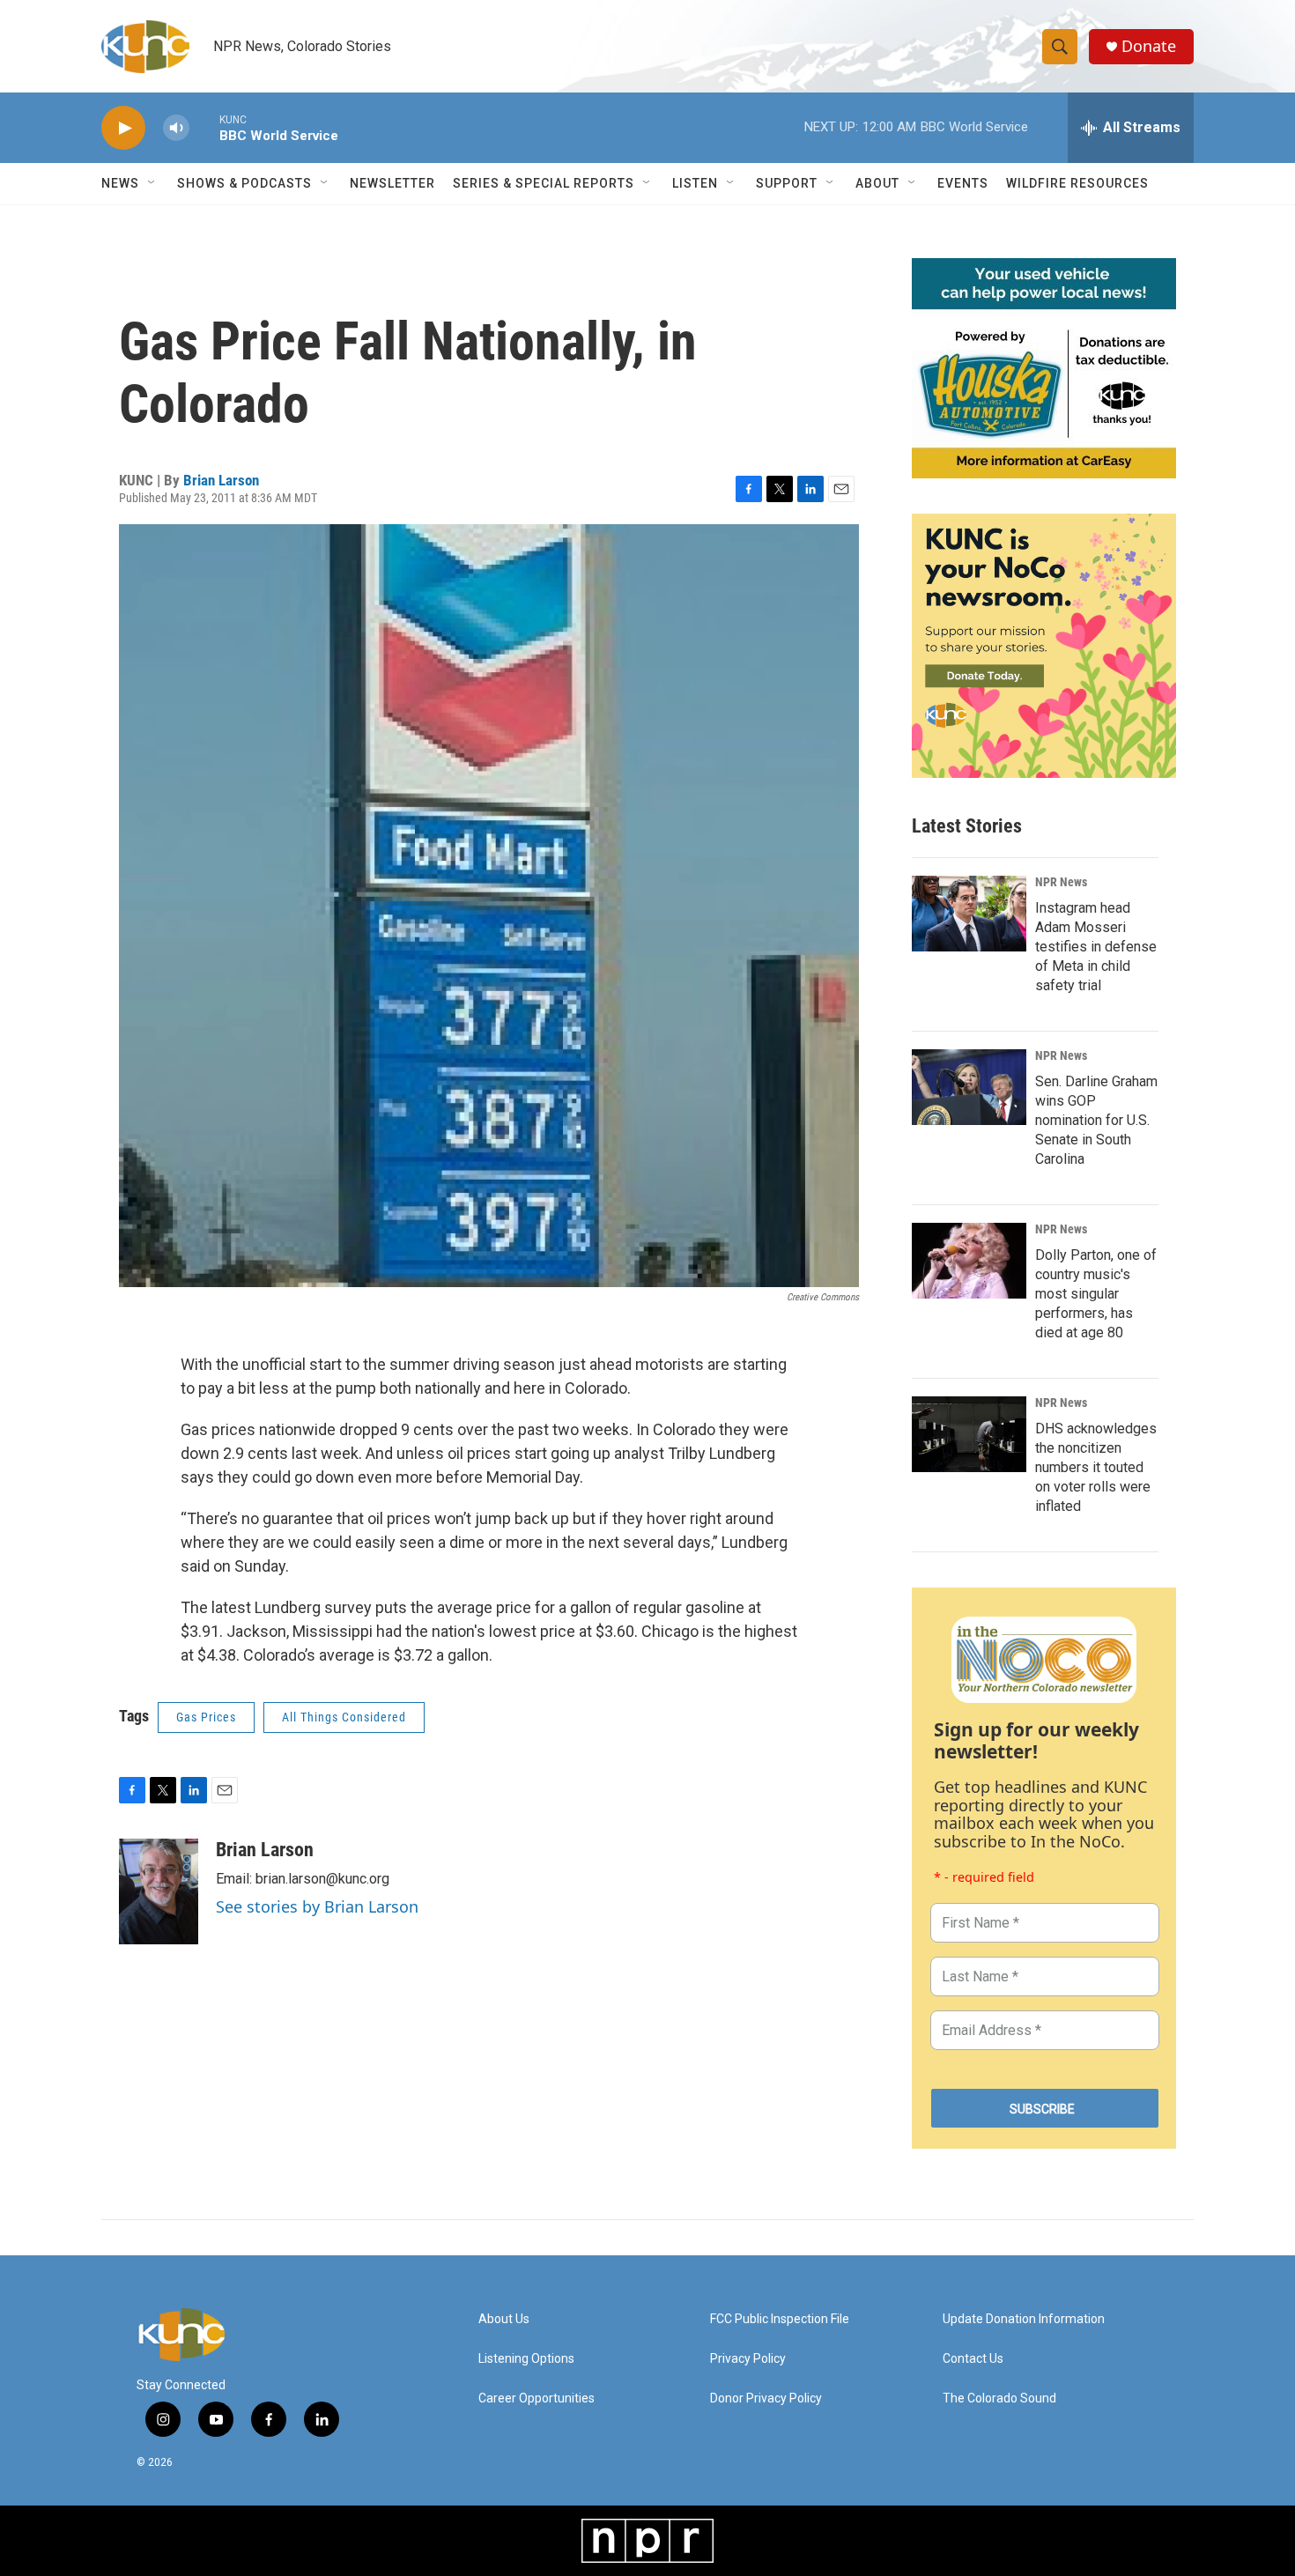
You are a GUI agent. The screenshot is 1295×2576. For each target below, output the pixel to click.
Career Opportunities (536, 2398)
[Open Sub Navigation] (152, 183)
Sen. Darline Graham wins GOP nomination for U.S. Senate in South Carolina (1096, 1120)
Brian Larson (221, 480)
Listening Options (526, 2359)
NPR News (1061, 882)
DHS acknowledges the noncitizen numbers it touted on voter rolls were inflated (1096, 1467)
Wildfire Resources (1077, 183)
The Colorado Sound (999, 2398)
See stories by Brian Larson (317, 1906)
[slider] (204, 127)
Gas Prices (206, 1717)
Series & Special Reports (544, 183)
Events (963, 183)
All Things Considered (344, 1717)
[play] (123, 128)
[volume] (176, 128)
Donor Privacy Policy (766, 2398)
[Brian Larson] (159, 1891)
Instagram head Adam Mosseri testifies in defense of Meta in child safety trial (1096, 947)
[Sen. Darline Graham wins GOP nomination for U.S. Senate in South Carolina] (969, 1087)
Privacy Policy (748, 2359)
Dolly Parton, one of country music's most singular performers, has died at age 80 (1096, 1294)
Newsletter (392, 183)
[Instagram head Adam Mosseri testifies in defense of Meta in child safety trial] (969, 914)
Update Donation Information (1024, 2319)
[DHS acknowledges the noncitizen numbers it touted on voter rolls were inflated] (969, 1434)
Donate (1149, 46)
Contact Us (973, 2359)
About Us (504, 2319)
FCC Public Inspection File (780, 2319)
